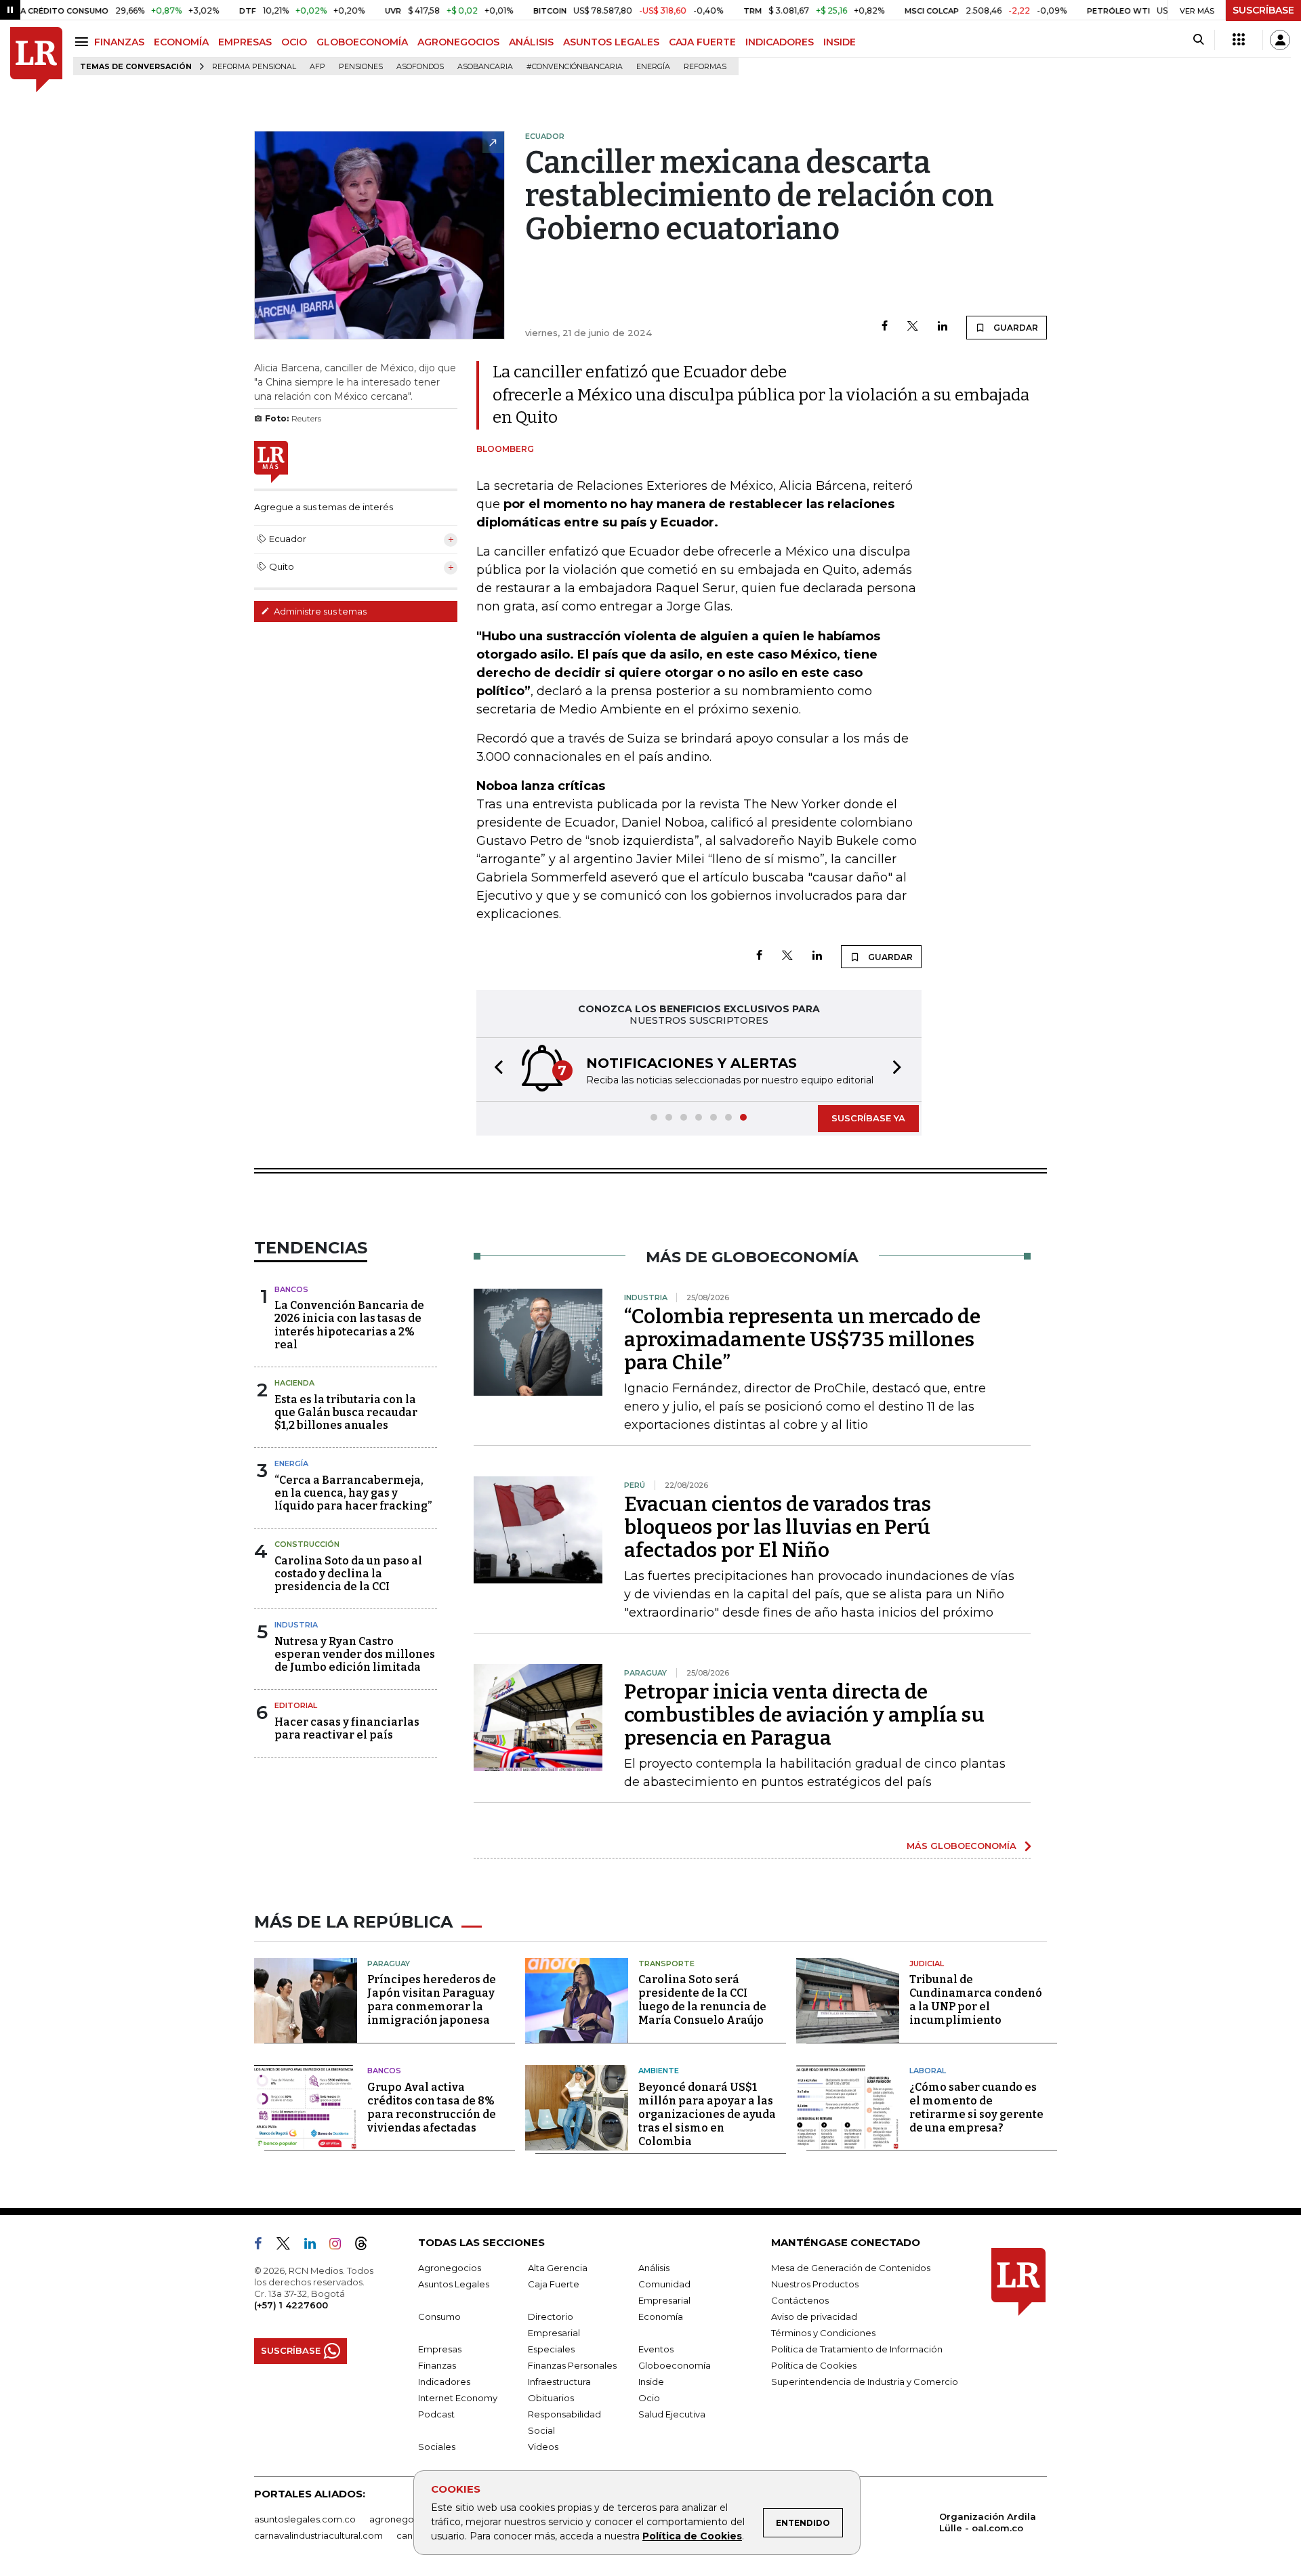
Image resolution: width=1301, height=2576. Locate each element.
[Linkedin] (943, 327)
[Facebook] (885, 327)
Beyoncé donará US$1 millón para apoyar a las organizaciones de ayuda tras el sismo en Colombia (707, 2114)
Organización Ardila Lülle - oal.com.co (988, 2522)
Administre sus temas (319, 611)
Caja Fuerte (554, 2284)
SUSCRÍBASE (1263, 10)
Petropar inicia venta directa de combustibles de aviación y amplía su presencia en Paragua (804, 1715)
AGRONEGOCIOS (458, 42)
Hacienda (294, 1383)
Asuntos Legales (454, 2284)
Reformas (705, 67)
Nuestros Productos (815, 2284)
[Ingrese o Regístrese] (1280, 40)
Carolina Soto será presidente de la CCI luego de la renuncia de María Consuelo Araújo (702, 2000)
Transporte (666, 1964)
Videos (543, 2447)
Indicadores (444, 2382)
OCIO (294, 42)
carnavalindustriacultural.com (318, 2535)
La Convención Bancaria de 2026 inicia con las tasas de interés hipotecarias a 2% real (349, 1325)
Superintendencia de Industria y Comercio (865, 2382)
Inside (651, 2382)
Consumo (439, 2317)
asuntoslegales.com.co (305, 2519)
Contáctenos (800, 2300)
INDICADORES (780, 42)
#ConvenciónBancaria (575, 67)
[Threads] (367, 2246)
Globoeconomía (675, 2365)
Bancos (291, 1289)
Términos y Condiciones (823, 2333)
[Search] (1198, 40)
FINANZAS (119, 42)
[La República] (36, 60)
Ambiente (659, 2071)
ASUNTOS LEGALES (611, 42)
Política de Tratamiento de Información (857, 2349)
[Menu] (84, 42)
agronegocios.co (407, 2519)
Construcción (307, 1544)
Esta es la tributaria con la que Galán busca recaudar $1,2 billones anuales (346, 1412)
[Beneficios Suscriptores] (1239, 40)
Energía (653, 67)
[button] (495, 1069)
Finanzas (437, 2365)
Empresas (440, 2349)
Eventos (656, 2349)
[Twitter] (913, 327)
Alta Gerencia (558, 2268)
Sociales (437, 2447)
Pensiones (361, 67)
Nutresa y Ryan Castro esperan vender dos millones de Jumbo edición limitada (355, 1654)
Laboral (928, 2071)
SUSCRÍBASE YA (868, 1118)
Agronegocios (450, 2268)
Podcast (436, 2414)
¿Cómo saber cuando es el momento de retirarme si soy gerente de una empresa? (976, 2107)
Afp (317, 67)
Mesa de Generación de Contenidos (851, 2268)
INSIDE (840, 42)
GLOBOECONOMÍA (362, 42)
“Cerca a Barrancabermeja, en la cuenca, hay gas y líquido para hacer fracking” (353, 1493)
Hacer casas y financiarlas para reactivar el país (347, 1728)
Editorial (296, 1705)
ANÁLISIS (531, 42)
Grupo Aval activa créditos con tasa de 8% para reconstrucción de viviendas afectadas (432, 2107)
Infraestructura (559, 2382)
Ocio (649, 2398)
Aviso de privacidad (814, 2317)
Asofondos (420, 67)
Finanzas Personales (572, 2365)
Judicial (927, 1964)
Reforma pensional (254, 67)
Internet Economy (458, 2398)
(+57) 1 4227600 (291, 2305)
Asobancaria (485, 67)
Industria (296, 1625)
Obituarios (551, 2398)
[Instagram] (340, 2246)
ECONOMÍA (181, 42)
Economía (661, 2317)
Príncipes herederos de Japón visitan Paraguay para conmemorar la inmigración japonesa (432, 2000)
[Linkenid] (315, 2246)
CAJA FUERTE (702, 42)
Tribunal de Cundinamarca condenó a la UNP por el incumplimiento (976, 2000)
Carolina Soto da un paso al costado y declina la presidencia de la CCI (348, 1574)
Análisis (654, 2268)
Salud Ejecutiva (672, 2414)
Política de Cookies (692, 2536)
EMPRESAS (245, 42)
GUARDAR (1015, 328)
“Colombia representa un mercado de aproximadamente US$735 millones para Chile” (802, 1339)
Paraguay (389, 1964)
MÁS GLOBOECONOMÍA (962, 1846)
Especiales (551, 2349)
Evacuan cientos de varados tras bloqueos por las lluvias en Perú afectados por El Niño (778, 1527)
